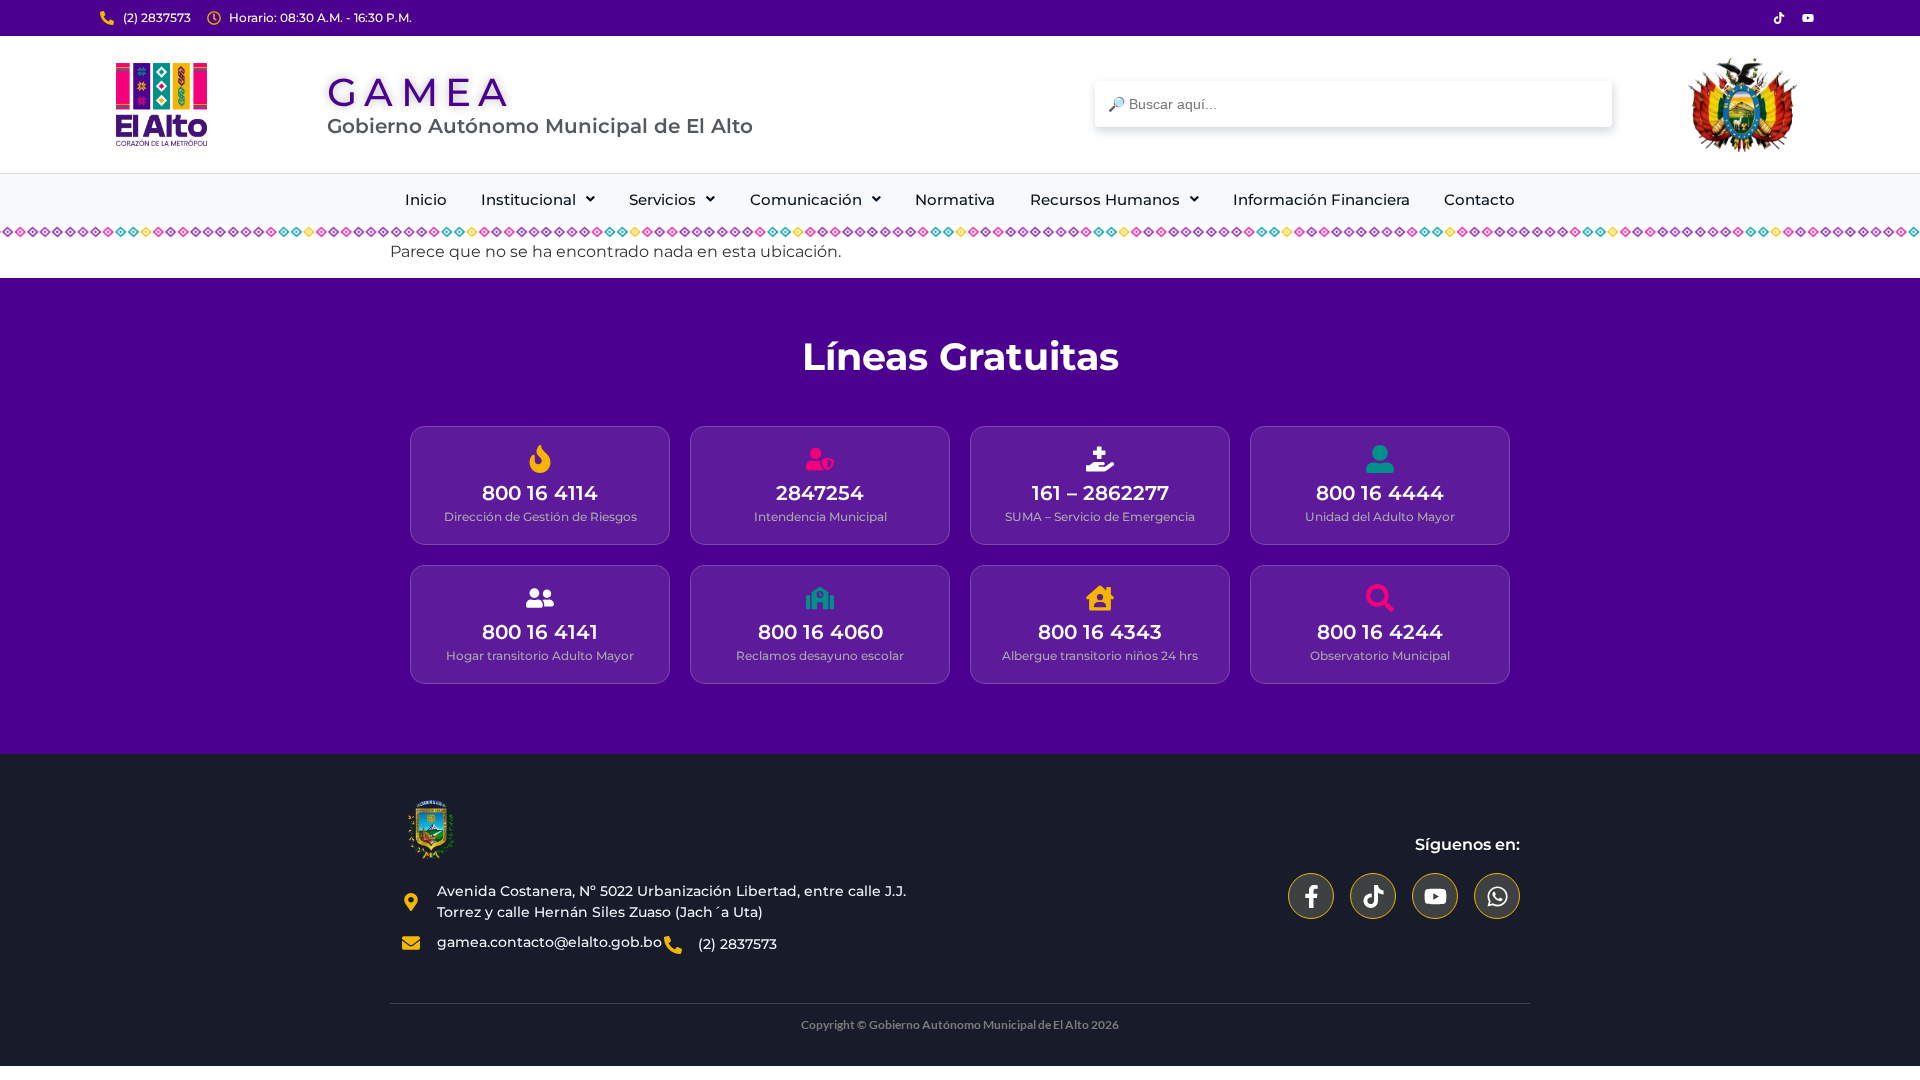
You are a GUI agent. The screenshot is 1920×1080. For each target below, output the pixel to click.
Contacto (1479, 199)
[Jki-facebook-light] (1750, 18)
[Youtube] (1808, 18)
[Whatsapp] (1497, 896)
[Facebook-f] (1311, 896)
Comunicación (806, 199)
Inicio (426, 199)
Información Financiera (1321, 199)
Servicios (662, 199)
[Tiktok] (1779, 18)
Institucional (528, 199)
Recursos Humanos (1105, 199)
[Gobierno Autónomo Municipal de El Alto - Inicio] (161, 104)
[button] (537, 199)
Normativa (955, 199)
